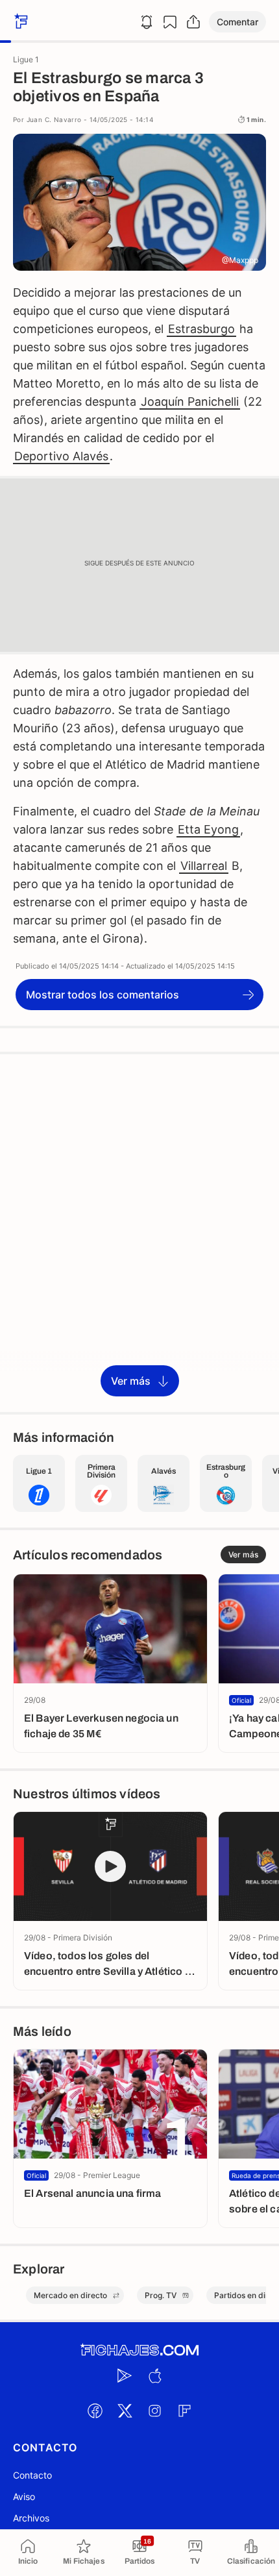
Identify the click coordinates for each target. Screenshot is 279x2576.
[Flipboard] (184, 2410)
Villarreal (204, 866)
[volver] (19, 22)
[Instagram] (154, 2410)
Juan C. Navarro (54, 119)
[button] (237, 22)
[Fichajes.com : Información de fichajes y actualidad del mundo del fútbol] (139, 2350)
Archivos (31, 2518)
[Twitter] (125, 2410)
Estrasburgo (201, 329)
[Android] (125, 2375)
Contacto (32, 2475)
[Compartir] (193, 22)
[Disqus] (139, 1232)
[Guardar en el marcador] (170, 22)
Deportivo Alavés (61, 456)
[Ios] (154, 2375)
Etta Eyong (208, 829)
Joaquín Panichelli (190, 402)
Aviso (24, 2496)
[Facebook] (95, 2410)
